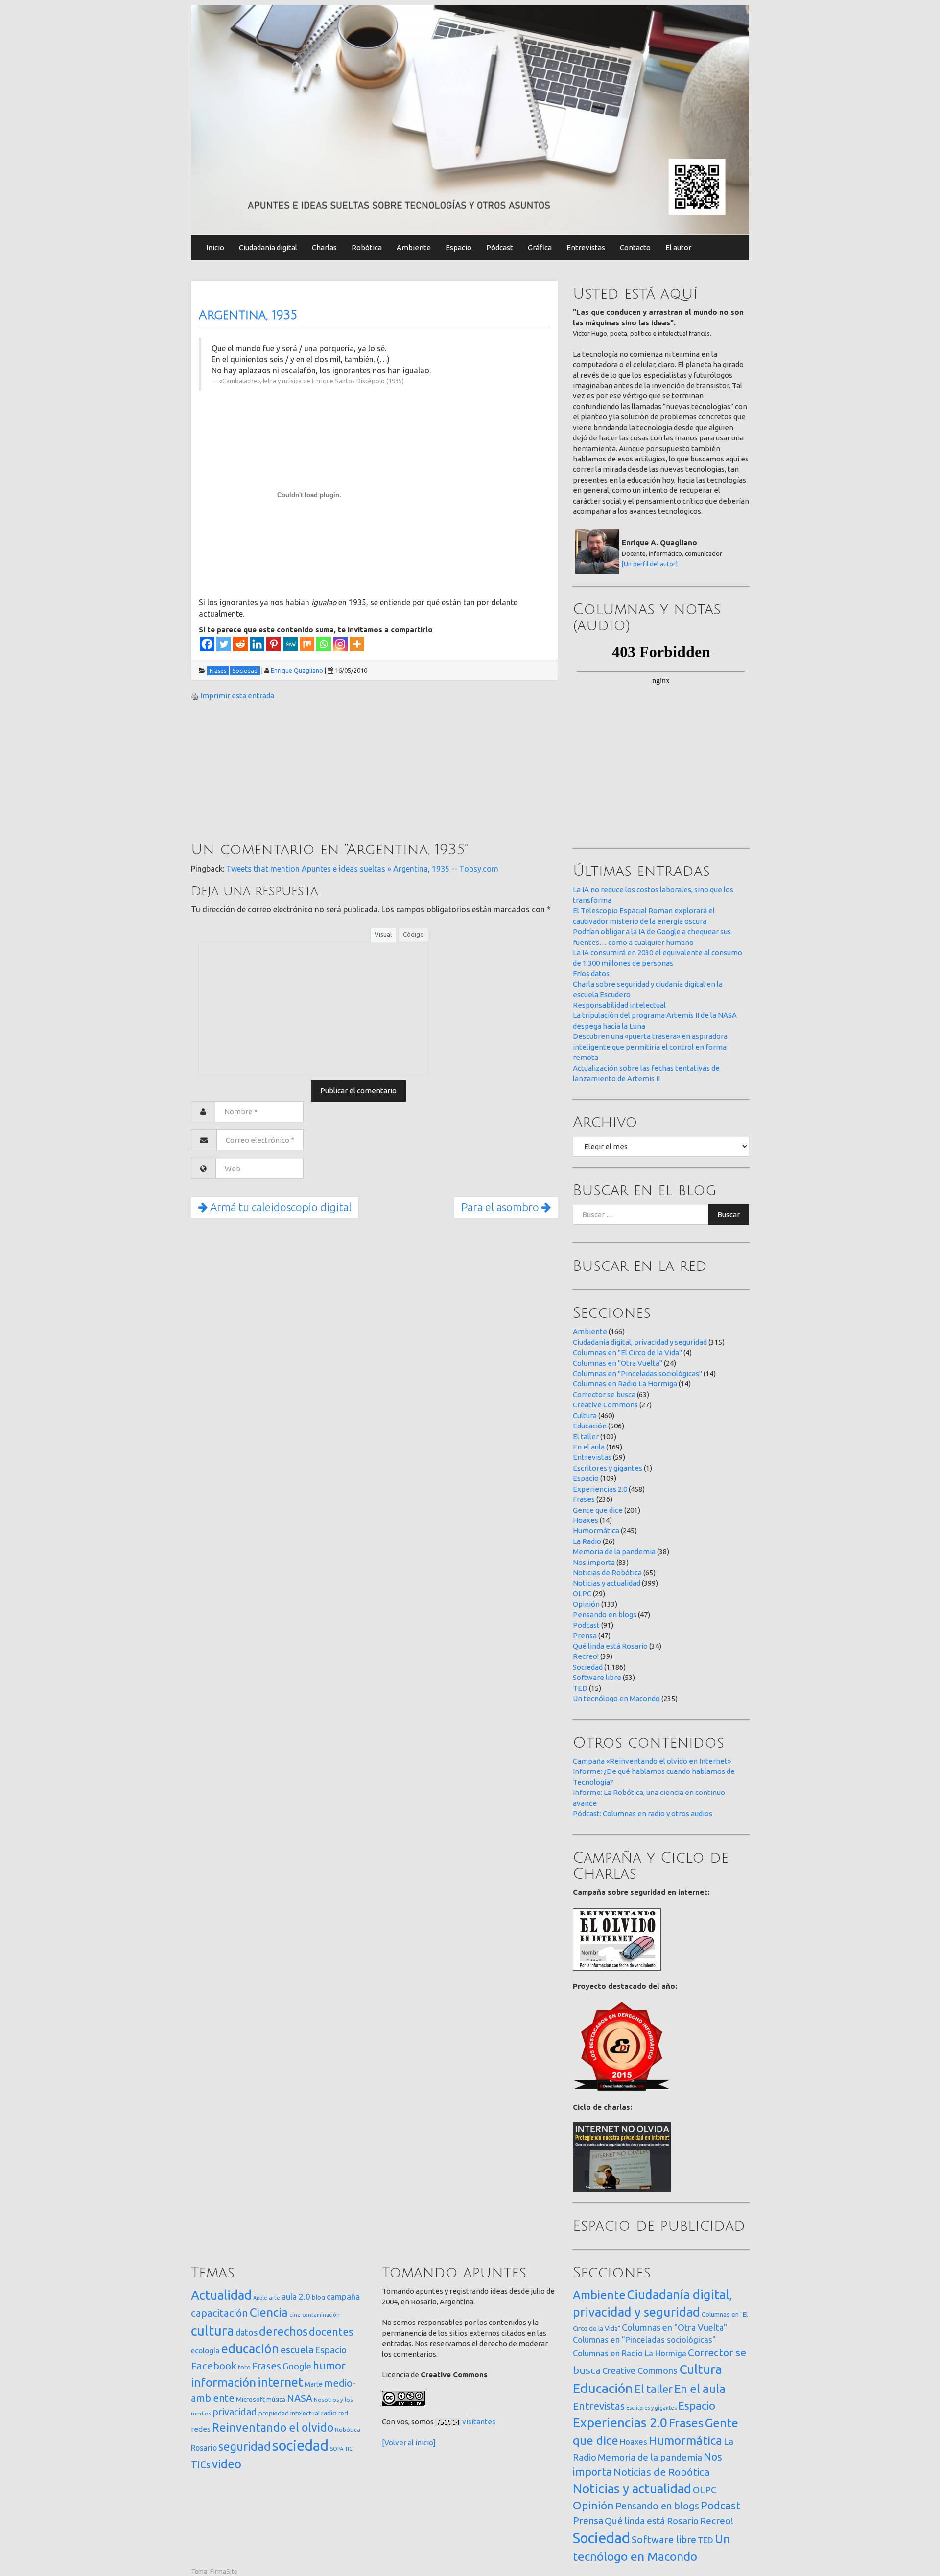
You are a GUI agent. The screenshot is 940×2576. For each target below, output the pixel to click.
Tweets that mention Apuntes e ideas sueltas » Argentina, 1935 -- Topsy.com (362, 869)
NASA (300, 2398)
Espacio (458, 247)
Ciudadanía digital (268, 247)
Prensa (585, 1636)
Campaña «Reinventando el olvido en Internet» (652, 1761)
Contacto (635, 247)
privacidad (235, 2412)
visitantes (479, 2422)
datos (247, 2333)
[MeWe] (290, 644)
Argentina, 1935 (248, 315)
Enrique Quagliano (297, 670)
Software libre (597, 1677)
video (227, 2464)
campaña (343, 2296)
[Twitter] (224, 644)
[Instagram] (340, 644)
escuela (297, 2350)
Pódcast (500, 247)
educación (250, 2349)
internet (280, 2382)
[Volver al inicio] (409, 2443)
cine (295, 2314)
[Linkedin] (257, 644)
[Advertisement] (264, 773)
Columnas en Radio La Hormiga (625, 1384)
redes (201, 2429)
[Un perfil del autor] (650, 564)
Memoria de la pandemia (614, 1552)
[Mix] (307, 644)
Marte (314, 2384)
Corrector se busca (604, 1394)
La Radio (587, 1541)
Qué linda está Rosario (610, 1646)
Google (297, 2366)
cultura (212, 2331)
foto (244, 2367)
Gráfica (540, 247)
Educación (590, 1426)
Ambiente (414, 247)
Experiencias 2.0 (600, 1489)
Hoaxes (586, 1520)
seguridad (245, 2446)
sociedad (300, 2446)
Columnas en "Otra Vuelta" (618, 1363)
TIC (349, 2449)
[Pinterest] (274, 644)
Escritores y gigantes (608, 1468)
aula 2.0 (296, 2296)
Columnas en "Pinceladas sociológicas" (637, 1373)
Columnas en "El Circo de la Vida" (627, 1352)
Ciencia (269, 2312)
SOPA (337, 2449)
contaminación (321, 2315)
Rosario (204, 2448)
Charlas (324, 247)
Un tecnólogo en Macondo (616, 1698)
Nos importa (594, 1562)
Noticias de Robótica (607, 1573)
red (343, 2413)
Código (413, 934)
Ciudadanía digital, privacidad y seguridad (640, 1342)
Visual (383, 934)
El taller (586, 1437)
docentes (331, 2332)
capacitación (220, 2313)
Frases (584, 1499)
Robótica (367, 247)
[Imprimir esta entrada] (195, 696)
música (276, 2400)
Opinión (586, 1604)
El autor (678, 247)
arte (274, 2297)
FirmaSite (224, 2571)
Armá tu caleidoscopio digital (280, 1207)
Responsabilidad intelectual (619, 1005)
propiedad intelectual (289, 2413)
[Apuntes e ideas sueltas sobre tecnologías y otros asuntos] (470, 119)
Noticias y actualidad (607, 1583)
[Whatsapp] (324, 644)
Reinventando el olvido (273, 2427)
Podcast (586, 1625)
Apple (260, 2298)
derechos (283, 2331)
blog (318, 2297)
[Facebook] (207, 644)
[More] (357, 644)
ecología (205, 2351)
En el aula (589, 1447)
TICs (201, 2465)
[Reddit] (240, 644)
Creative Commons (605, 1405)
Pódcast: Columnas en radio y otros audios (643, 1813)
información (223, 2382)
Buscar (728, 1214)
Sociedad (588, 1667)
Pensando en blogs (605, 1615)
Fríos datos (591, 974)
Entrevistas (586, 247)
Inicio (215, 247)
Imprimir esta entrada (237, 696)
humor (329, 2366)
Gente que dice (598, 1510)
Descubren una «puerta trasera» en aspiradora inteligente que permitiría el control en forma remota (650, 1047)
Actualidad (221, 2295)
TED (580, 1688)
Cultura (585, 1415)
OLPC (582, 1594)
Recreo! (586, 1656)
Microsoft (250, 2399)
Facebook (214, 2366)
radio (329, 2413)
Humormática (596, 1530)
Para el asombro (501, 1207)
